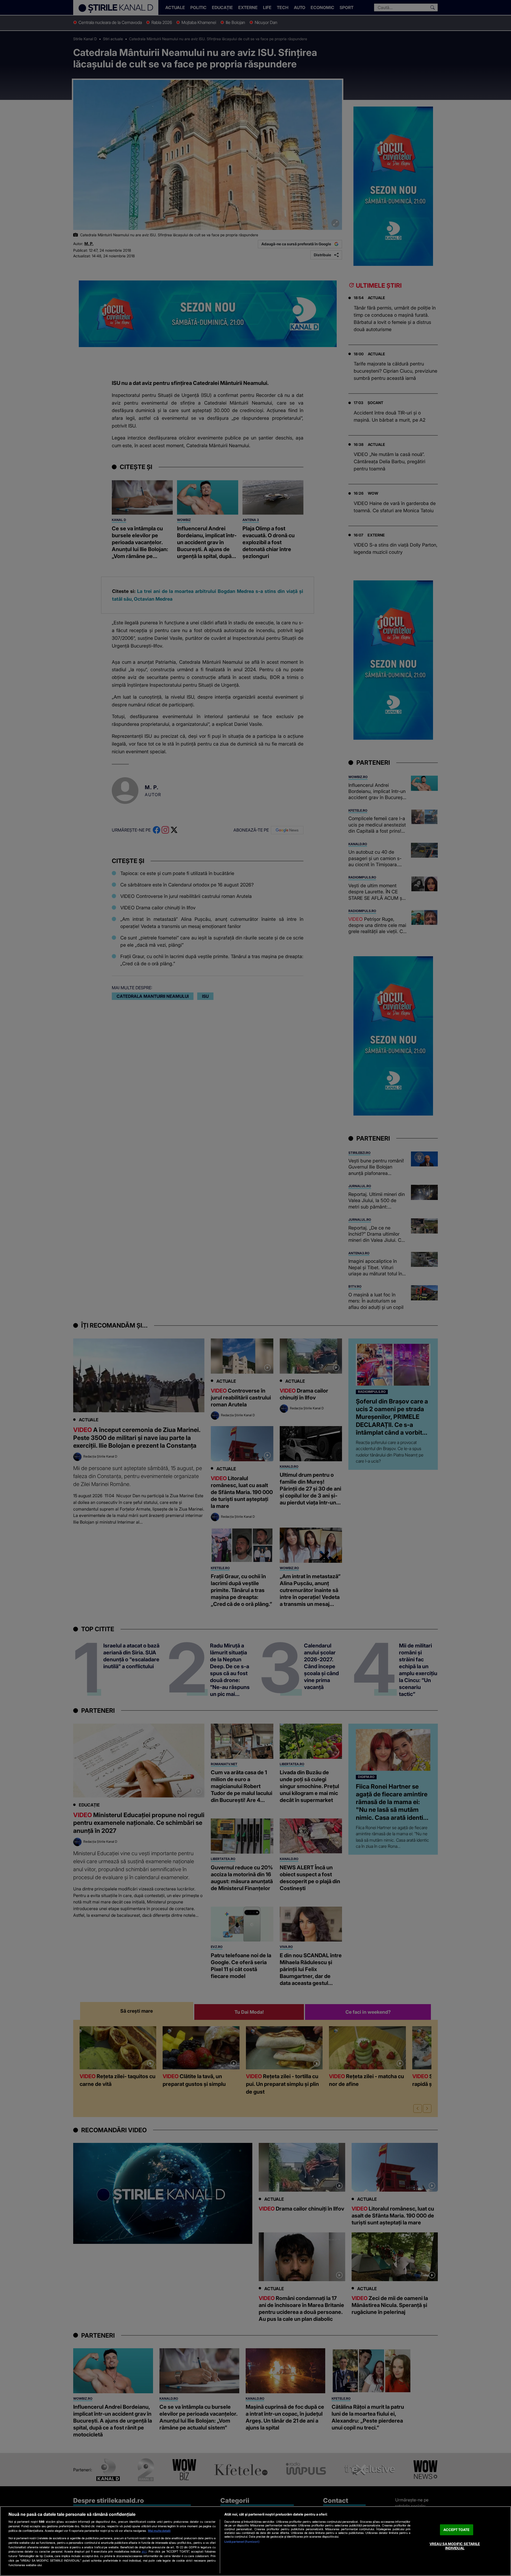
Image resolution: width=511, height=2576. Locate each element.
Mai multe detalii (159, 2531)
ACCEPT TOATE (456, 2530)
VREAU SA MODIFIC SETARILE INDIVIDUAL (455, 2546)
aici (144, 2551)
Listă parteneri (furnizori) (242, 2542)
